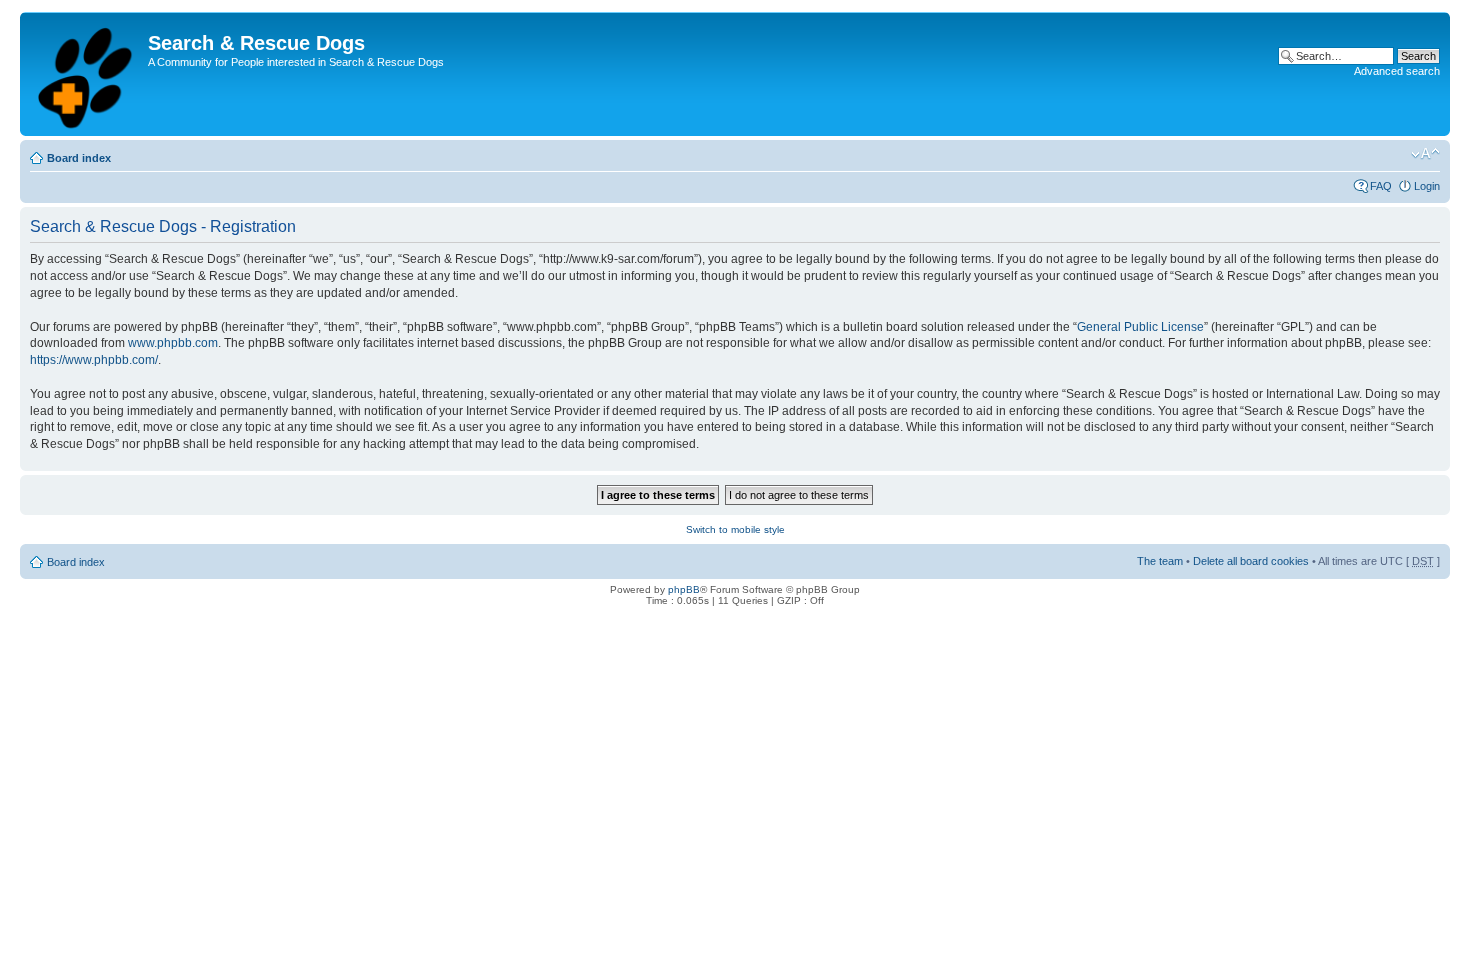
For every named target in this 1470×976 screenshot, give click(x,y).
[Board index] (86, 74)
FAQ (1381, 186)
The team (1160, 561)
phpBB (684, 589)
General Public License (1140, 327)
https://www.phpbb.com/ (94, 360)
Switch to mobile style (735, 529)
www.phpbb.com (173, 343)
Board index (79, 158)
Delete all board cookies (1251, 561)
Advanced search (1397, 71)
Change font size (1425, 154)
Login (1427, 186)
